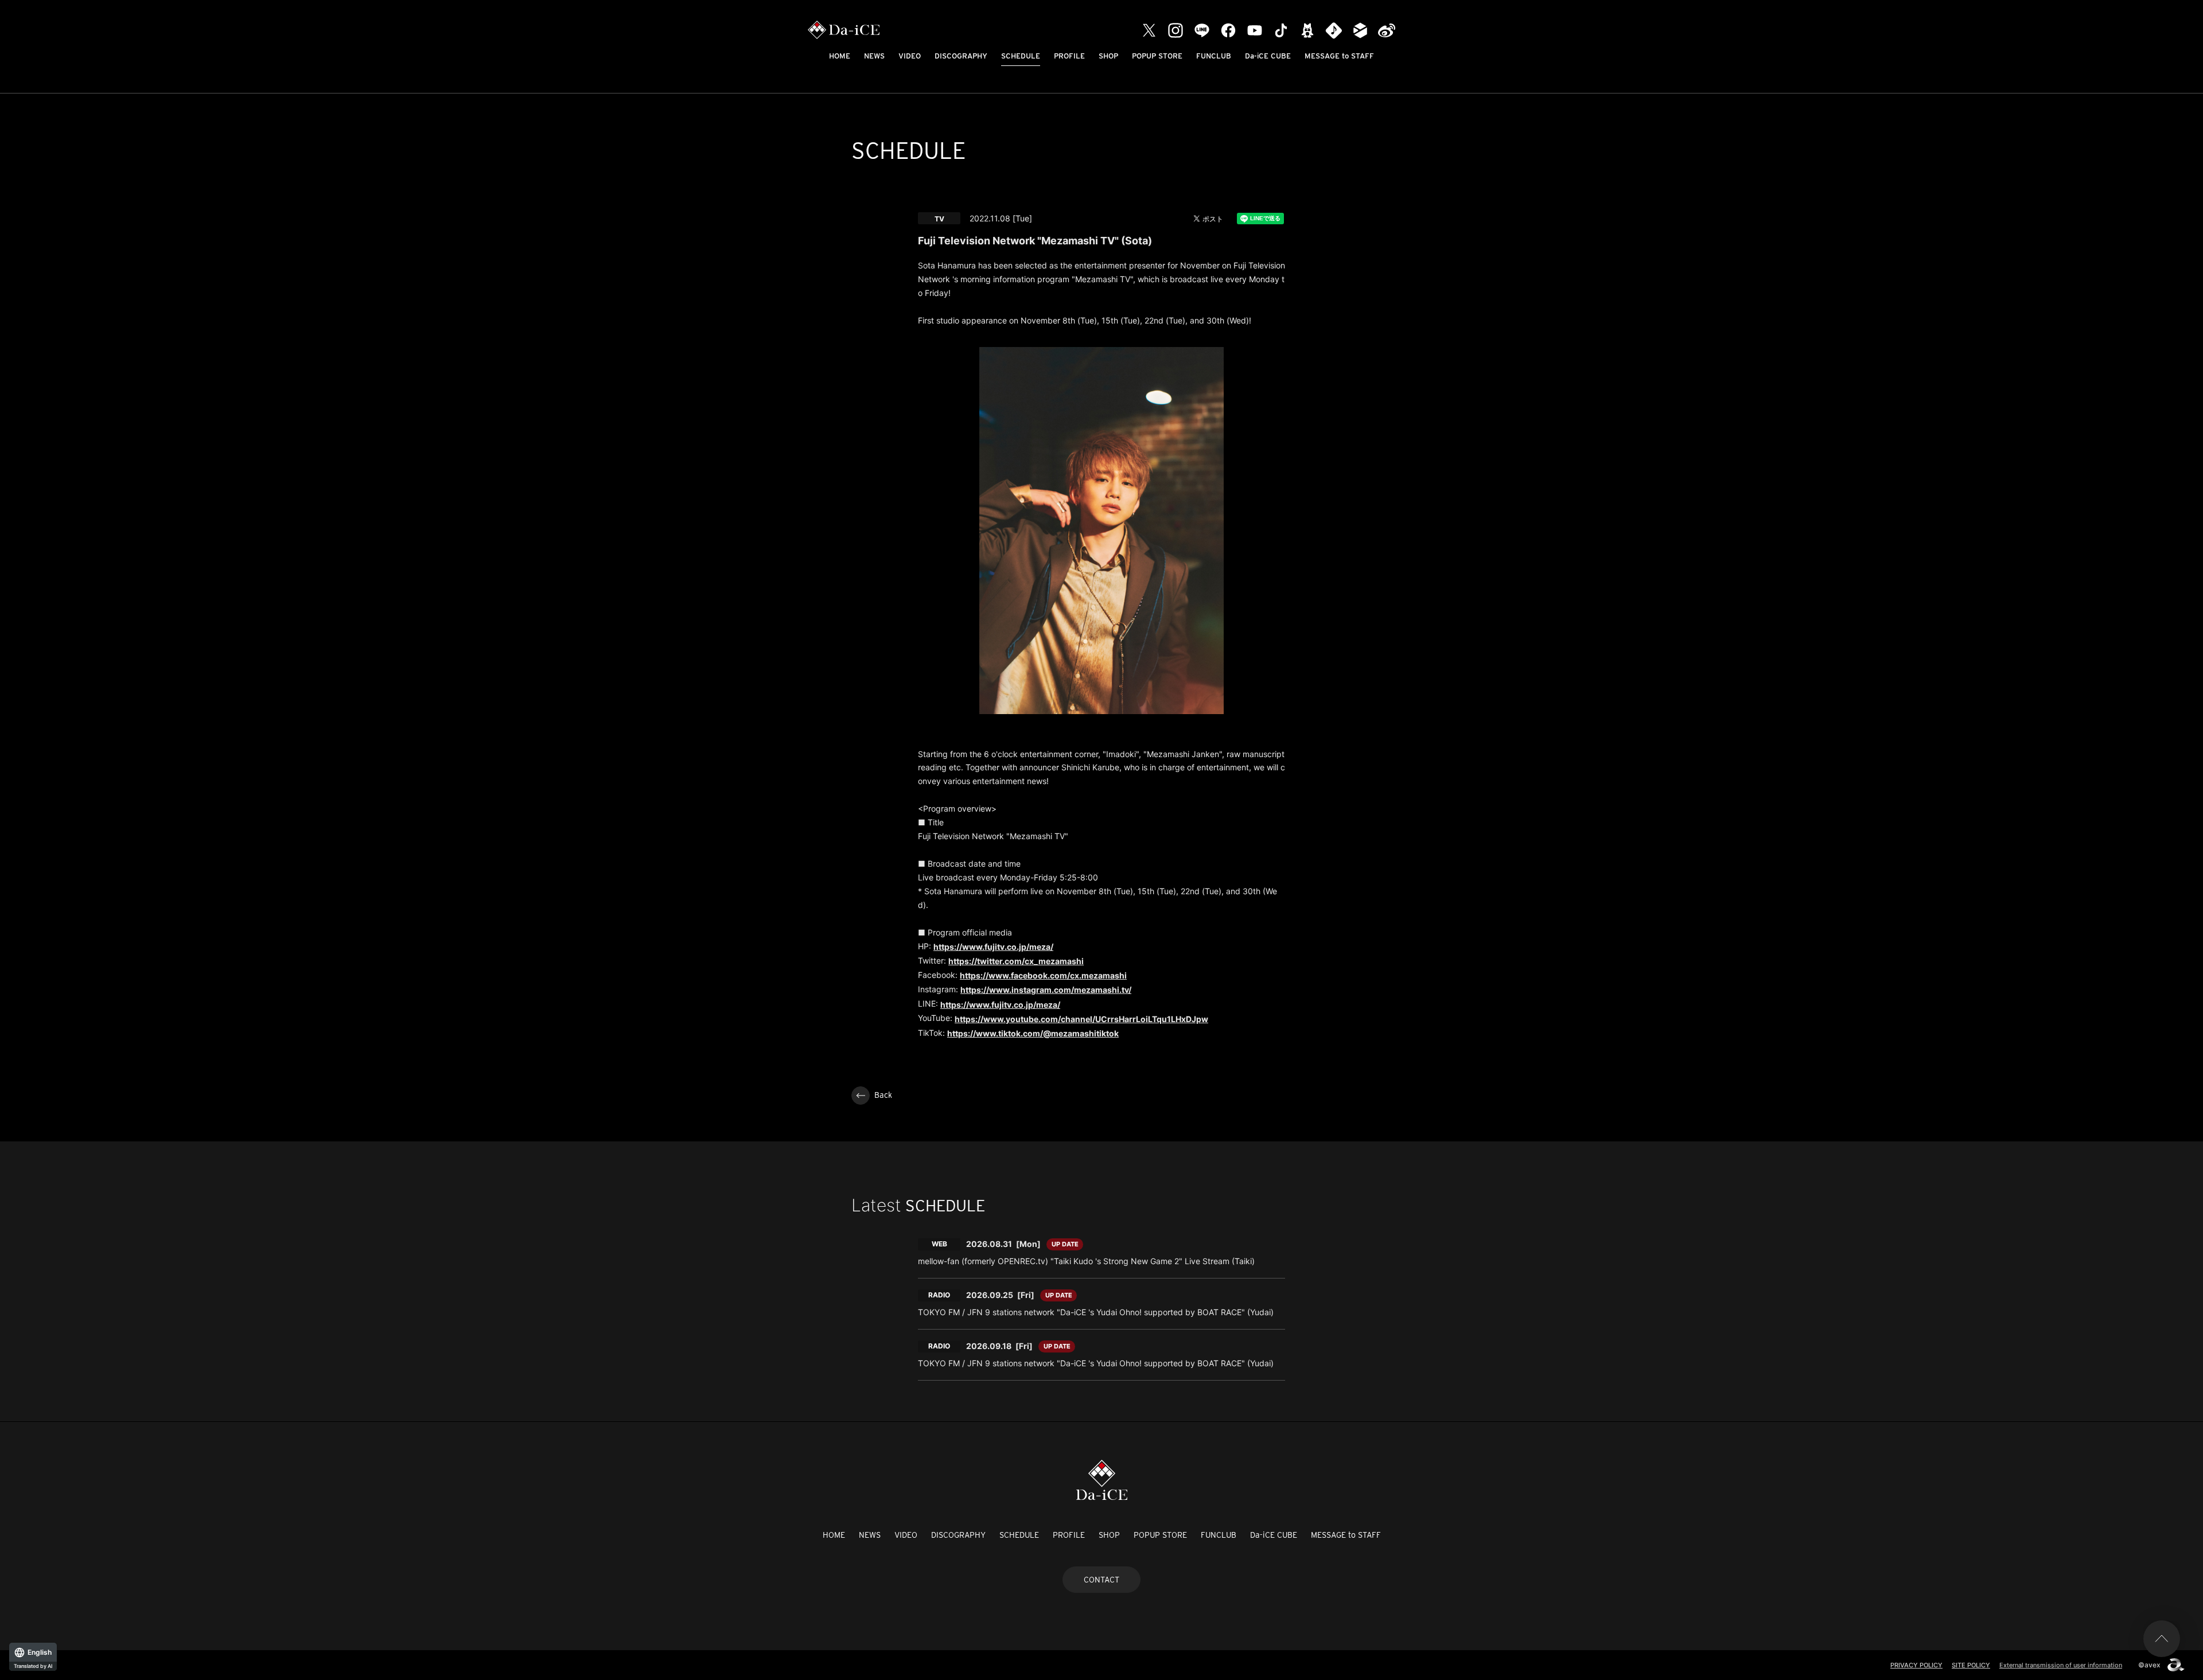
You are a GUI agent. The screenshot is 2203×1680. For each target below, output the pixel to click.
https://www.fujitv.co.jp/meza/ (993, 947)
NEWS (874, 56)
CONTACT (1101, 1580)
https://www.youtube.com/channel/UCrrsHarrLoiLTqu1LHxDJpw (1081, 1019)
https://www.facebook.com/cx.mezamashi (1043, 975)
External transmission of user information (2061, 1665)
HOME (840, 56)
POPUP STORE (1157, 56)
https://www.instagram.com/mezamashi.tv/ (1046, 990)
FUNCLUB (1214, 56)
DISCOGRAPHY (961, 56)
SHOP (1108, 56)
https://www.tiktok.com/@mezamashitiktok (1033, 1033)
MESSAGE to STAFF (1339, 56)
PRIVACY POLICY (1916, 1665)
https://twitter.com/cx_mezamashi (1016, 961)
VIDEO (910, 56)
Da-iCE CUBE (1268, 56)
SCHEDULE (1021, 56)
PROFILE (1069, 56)
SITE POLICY (1971, 1665)
